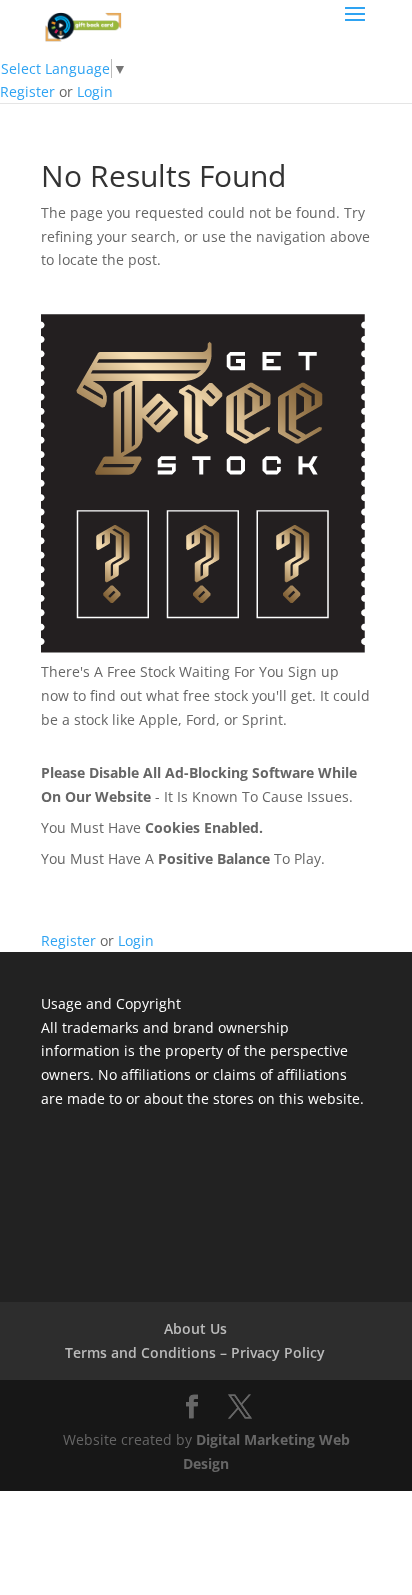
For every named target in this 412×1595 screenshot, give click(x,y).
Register (27, 91)
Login (95, 91)
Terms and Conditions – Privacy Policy (195, 1352)
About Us (195, 1328)
